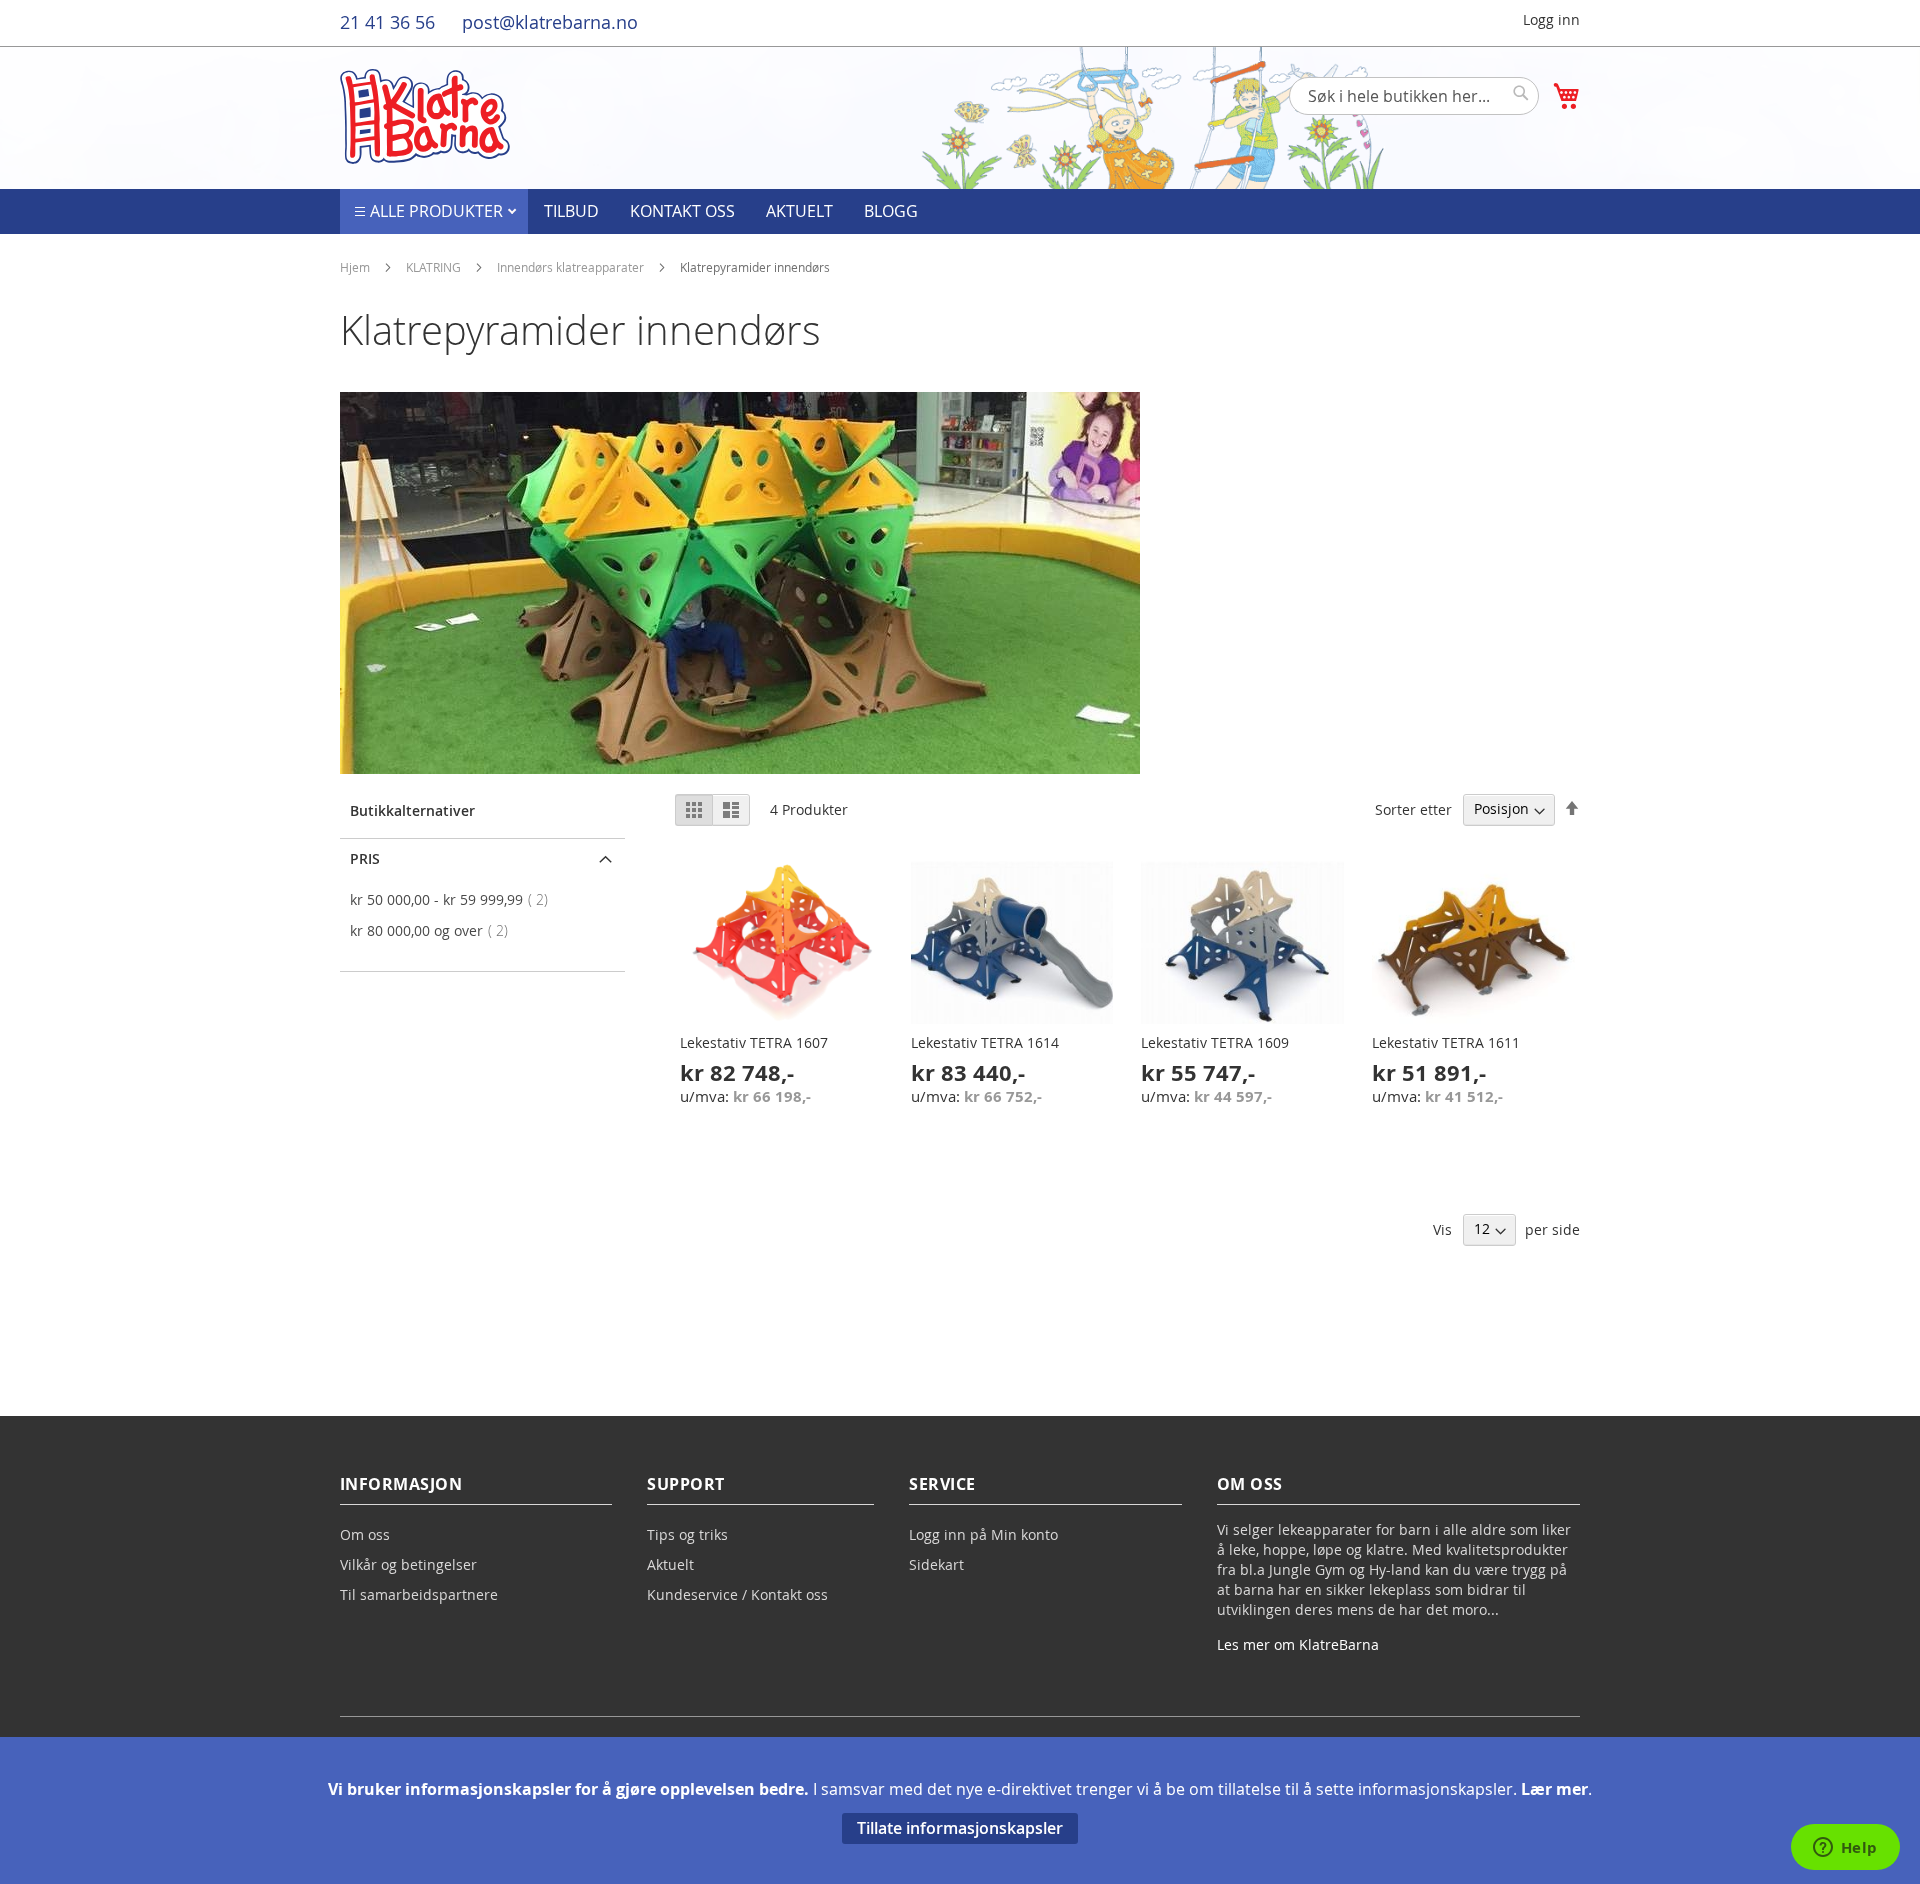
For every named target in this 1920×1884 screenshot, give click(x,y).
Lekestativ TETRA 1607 (754, 1042)
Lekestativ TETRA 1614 (985, 1042)
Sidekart (936, 1564)
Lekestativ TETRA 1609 (1215, 1042)
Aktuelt (799, 211)
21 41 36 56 (387, 22)
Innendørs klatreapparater (572, 267)
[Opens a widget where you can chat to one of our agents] (1845, 1849)
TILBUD (571, 211)
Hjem (356, 267)
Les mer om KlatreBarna (1298, 1644)
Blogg (891, 211)
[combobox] (1414, 96)
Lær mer (1554, 1789)
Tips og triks (687, 1534)
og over (435, 930)
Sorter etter (1413, 808)
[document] (960, 1810)
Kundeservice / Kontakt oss (737, 1594)
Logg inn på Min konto (983, 1534)
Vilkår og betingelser (408, 1564)
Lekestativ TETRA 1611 (1446, 1042)
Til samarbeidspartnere (419, 1594)
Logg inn (1551, 19)
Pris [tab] (365, 858)
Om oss (365, 1534)
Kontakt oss (682, 211)
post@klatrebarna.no (550, 22)
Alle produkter (438, 211)
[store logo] (425, 116)
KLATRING (435, 267)
